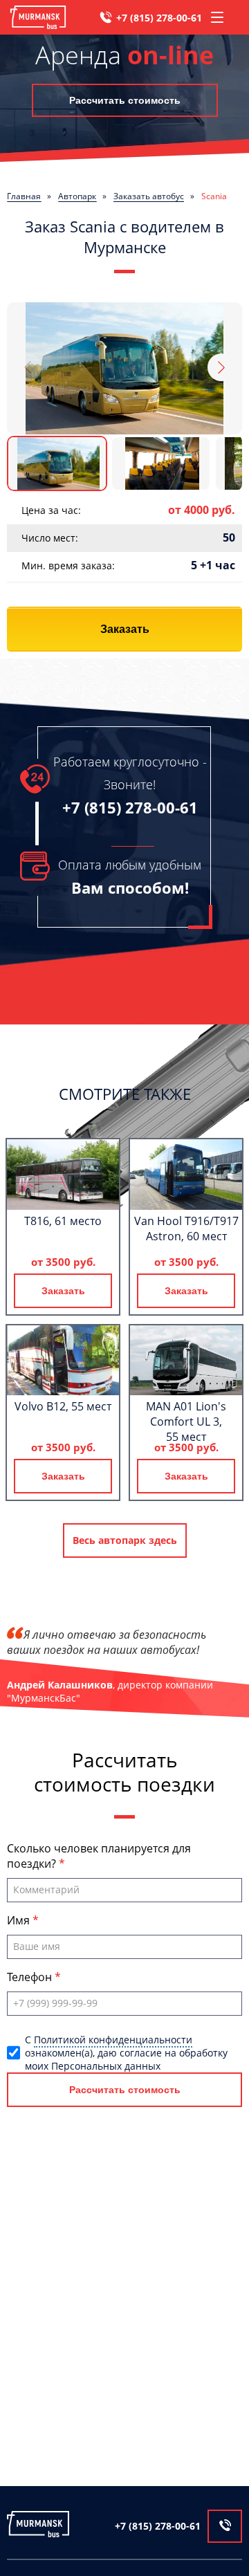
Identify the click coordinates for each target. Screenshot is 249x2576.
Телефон (31, 1977)
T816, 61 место (63, 1221)
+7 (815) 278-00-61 (159, 18)
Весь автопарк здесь (125, 1540)
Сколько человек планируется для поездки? (99, 1856)
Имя (20, 1920)
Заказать (125, 629)
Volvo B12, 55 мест (63, 1406)
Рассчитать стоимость (125, 100)
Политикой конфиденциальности (113, 2040)
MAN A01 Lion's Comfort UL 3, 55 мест (186, 1422)
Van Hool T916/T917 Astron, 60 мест (186, 1229)
